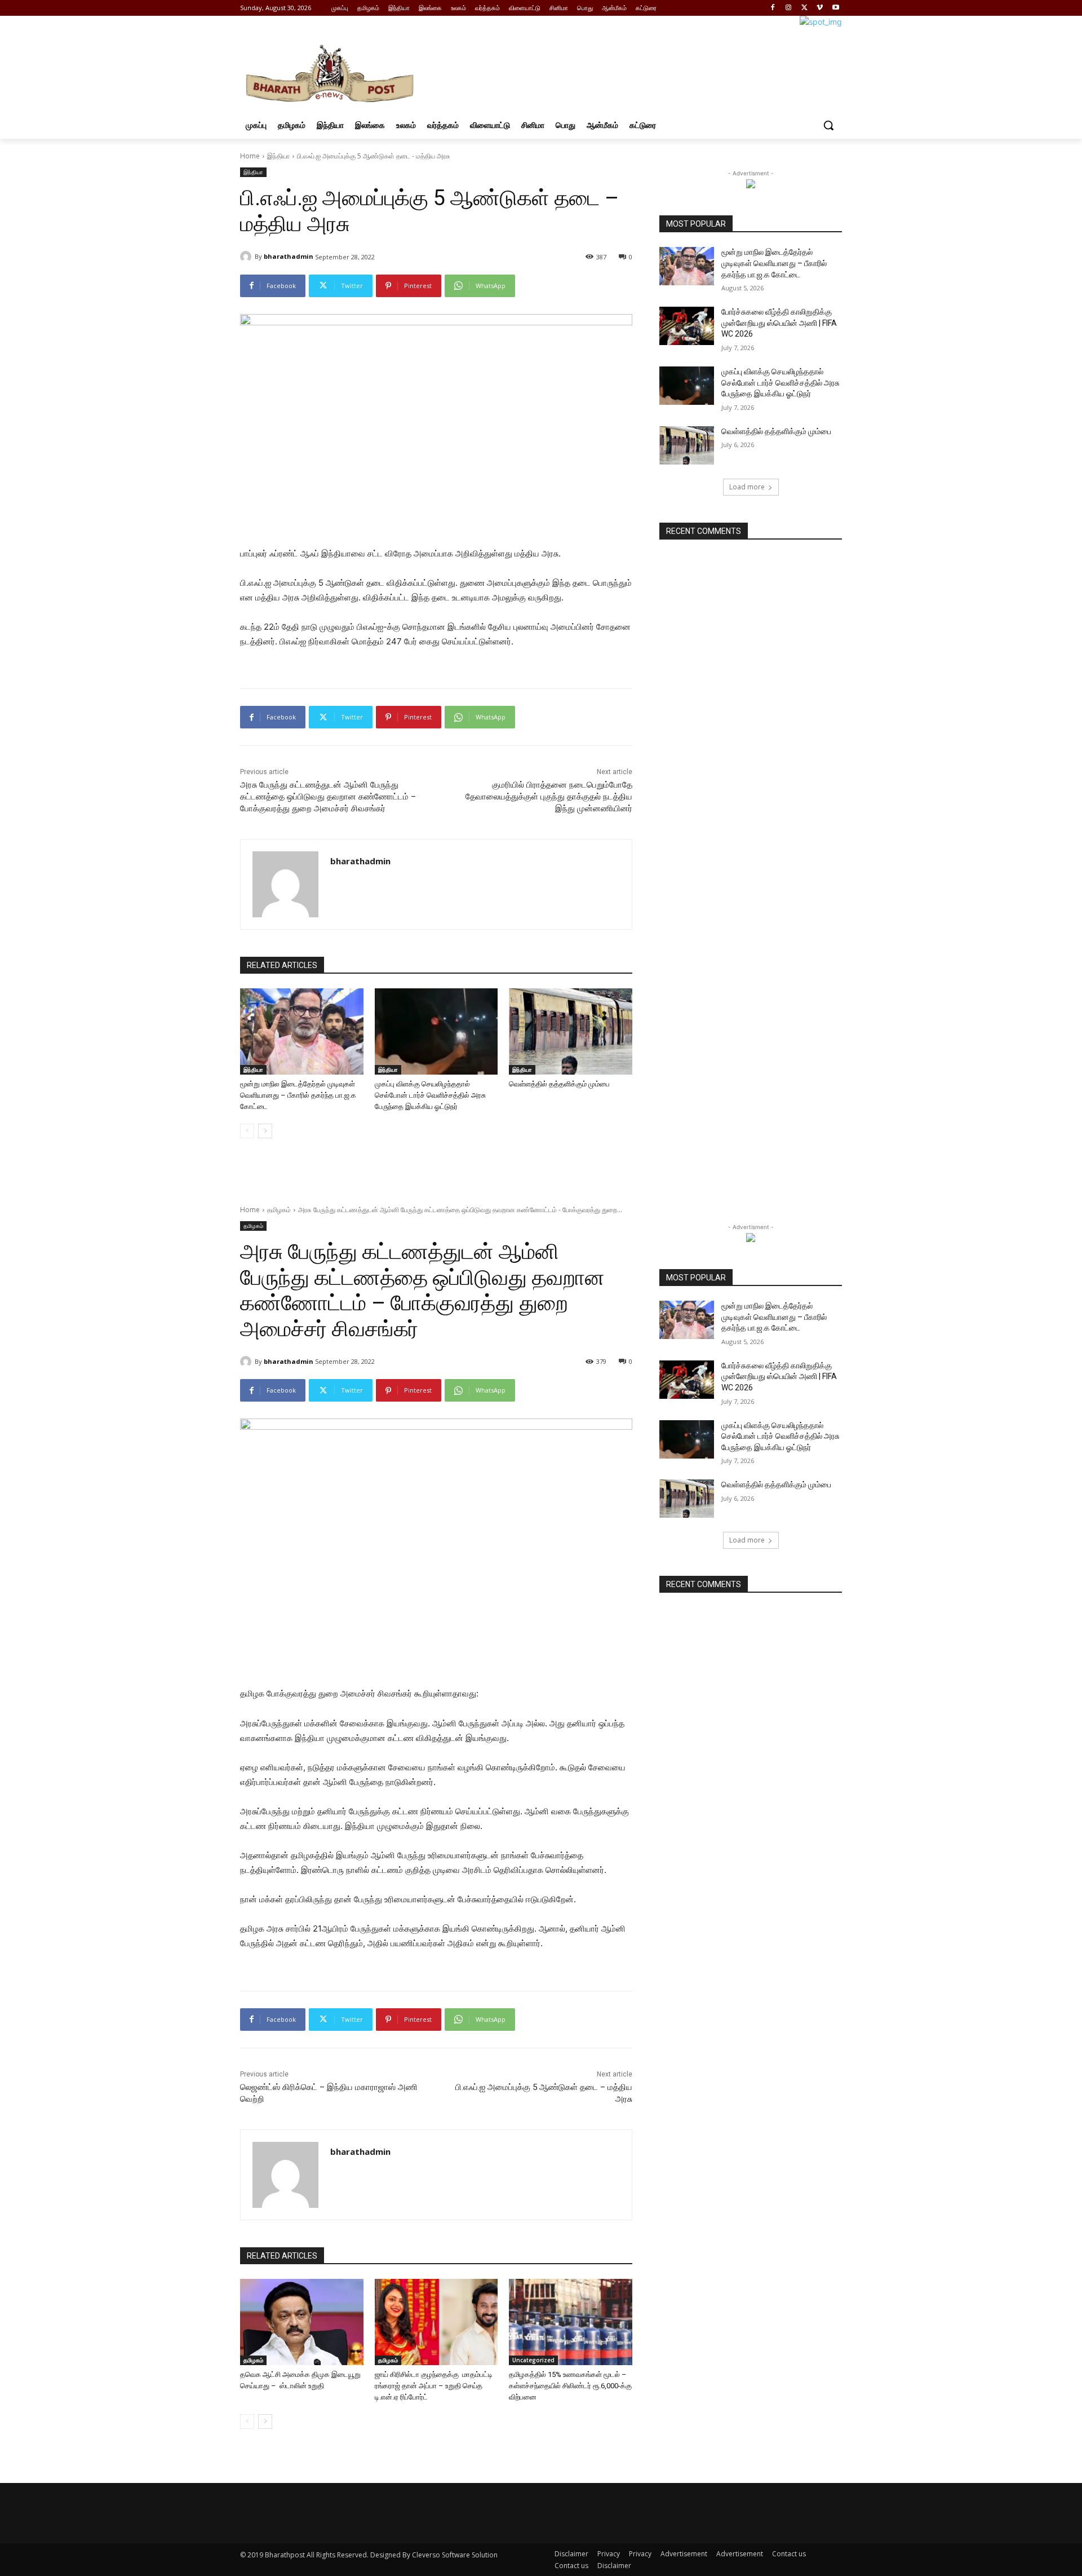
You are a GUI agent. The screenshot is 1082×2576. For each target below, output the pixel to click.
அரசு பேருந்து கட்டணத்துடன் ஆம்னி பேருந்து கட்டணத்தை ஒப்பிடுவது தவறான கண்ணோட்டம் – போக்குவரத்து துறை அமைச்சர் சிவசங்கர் (328, 797)
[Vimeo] (820, 8)
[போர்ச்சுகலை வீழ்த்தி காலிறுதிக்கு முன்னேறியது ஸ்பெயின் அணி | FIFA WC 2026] (687, 326)
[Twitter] (804, 8)
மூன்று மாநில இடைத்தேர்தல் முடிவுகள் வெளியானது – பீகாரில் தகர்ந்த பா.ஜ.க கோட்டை (298, 1095)
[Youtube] (835, 8)
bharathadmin (289, 256)
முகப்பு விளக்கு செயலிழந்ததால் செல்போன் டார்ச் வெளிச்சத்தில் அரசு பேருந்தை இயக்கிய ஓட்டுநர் (430, 1095)
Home (250, 156)
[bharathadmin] (247, 257)
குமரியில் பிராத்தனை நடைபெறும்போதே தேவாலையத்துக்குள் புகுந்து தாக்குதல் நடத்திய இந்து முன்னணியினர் (549, 797)
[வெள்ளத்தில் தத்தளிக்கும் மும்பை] (571, 1031)
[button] (828, 125)
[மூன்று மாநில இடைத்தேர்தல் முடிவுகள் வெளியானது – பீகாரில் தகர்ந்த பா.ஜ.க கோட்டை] (302, 1031)
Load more (747, 487)
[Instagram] (789, 8)
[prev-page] (247, 1131)
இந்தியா (278, 156)
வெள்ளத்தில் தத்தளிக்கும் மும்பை (559, 1084)
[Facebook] (773, 8)
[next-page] (265, 1131)
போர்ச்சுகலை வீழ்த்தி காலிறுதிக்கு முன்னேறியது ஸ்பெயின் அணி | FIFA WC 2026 (779, 323)
